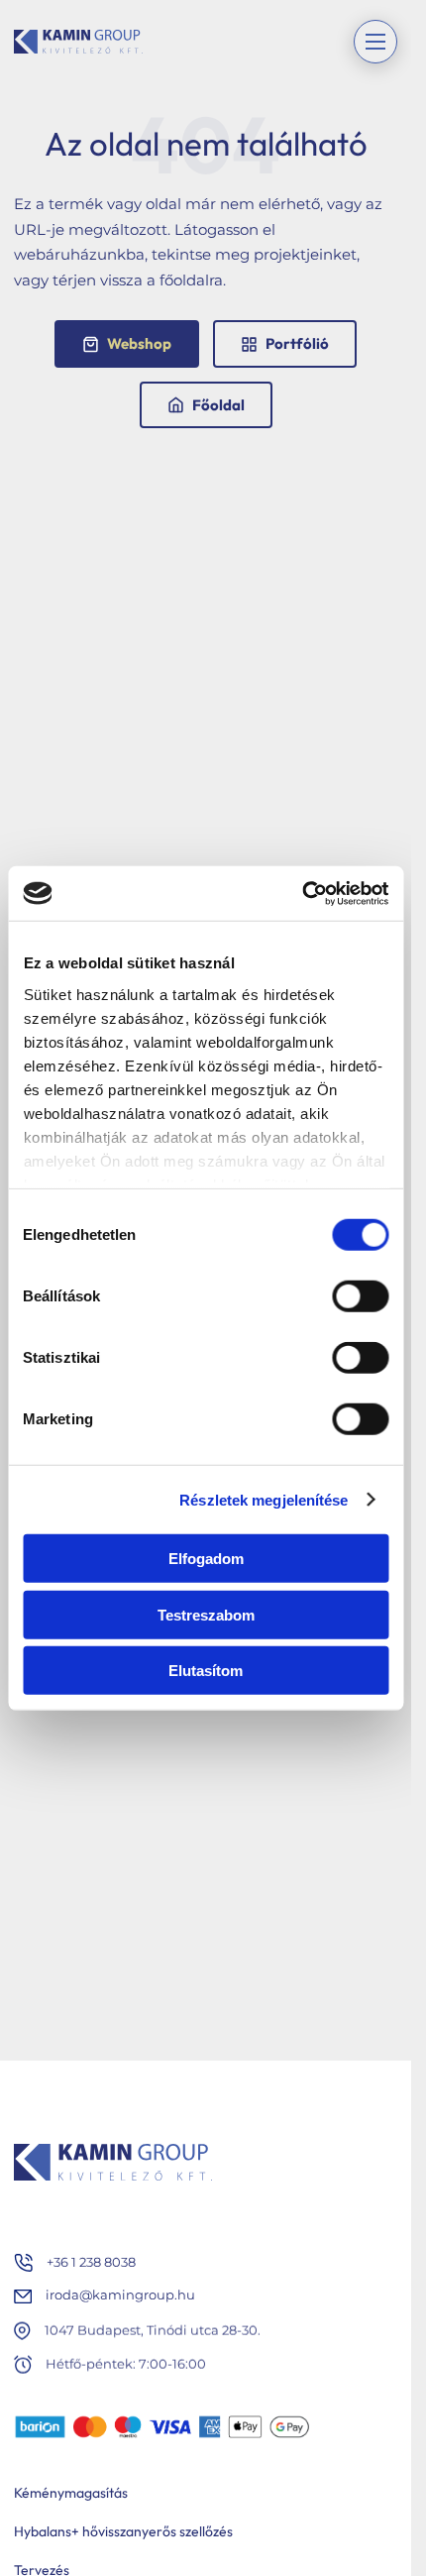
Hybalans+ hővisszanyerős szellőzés (123, 2531)
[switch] (360, 1296)
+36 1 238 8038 (91, 2262)
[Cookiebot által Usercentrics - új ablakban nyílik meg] (302, 893)
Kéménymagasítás (71, 2493)
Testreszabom (206, 1614)
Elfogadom (206, 1559)
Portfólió (297, 343)
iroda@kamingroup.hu (120, 2295)
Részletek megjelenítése (264, 1499)
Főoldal (218, 405)
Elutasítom (206, 1671)
